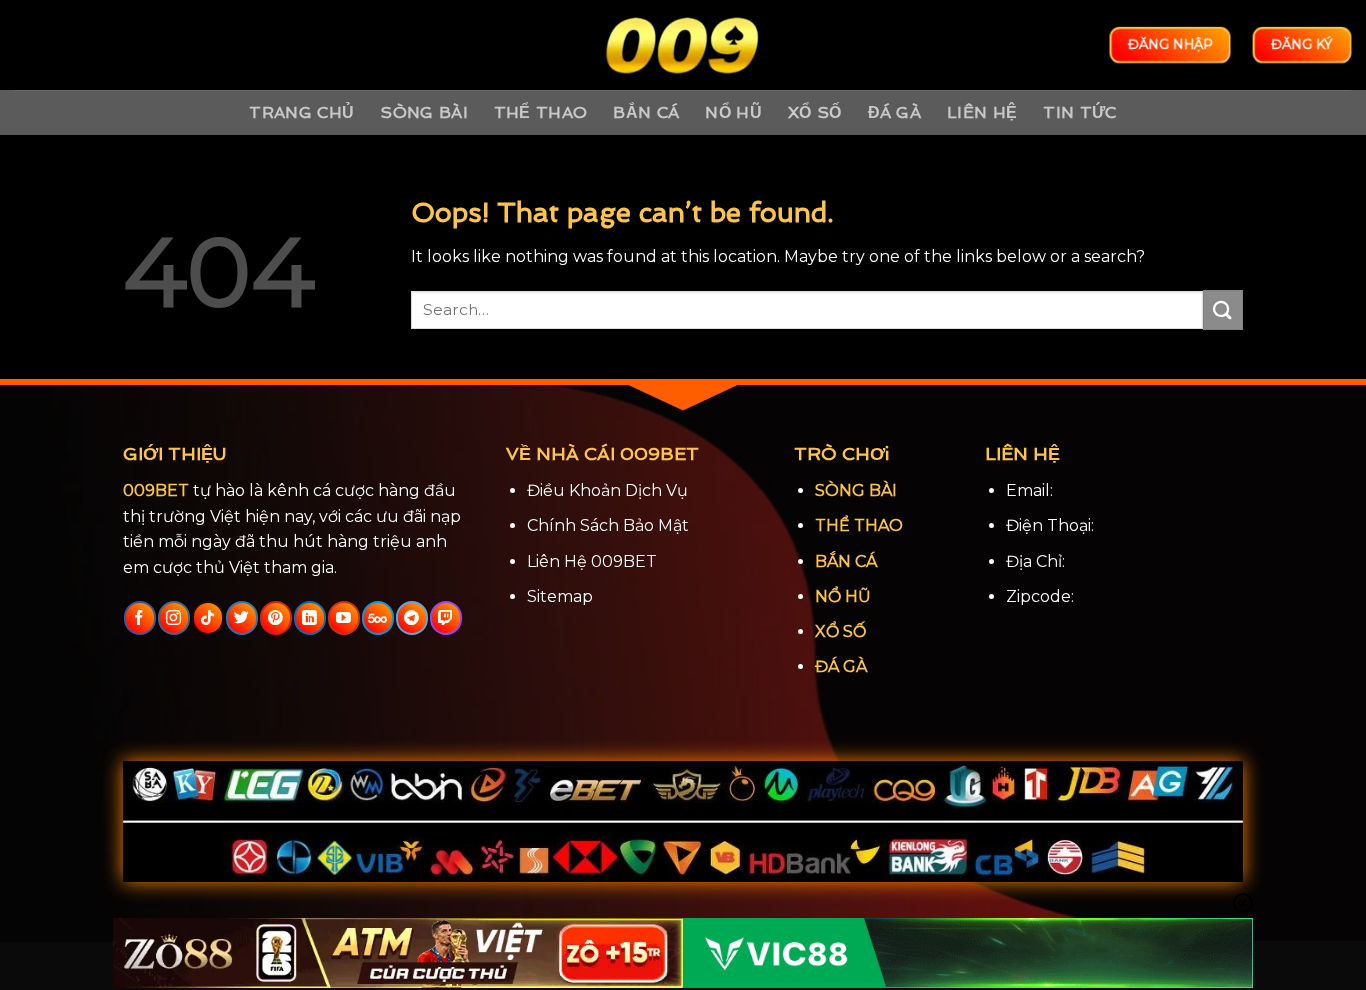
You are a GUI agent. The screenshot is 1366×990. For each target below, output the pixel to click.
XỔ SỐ (840, 631)
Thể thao (541, 112)
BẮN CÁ (846, 561)
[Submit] (1223, 309)
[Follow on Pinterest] (275, 618)
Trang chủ (301, 112)
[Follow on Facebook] (139, 618)
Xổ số (815, 112)
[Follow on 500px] (377, 618)
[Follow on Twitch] (445, 618)
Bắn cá (646, 112)
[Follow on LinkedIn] (309, 618)
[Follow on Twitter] (241, 618)
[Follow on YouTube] (343, 618)
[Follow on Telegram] (411, 618)
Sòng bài (424, 112)
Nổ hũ (733, 112)
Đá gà (895, 112)
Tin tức (1079, 112)
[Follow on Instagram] (173, 618)
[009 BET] (683, 45)
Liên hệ (982, 112)
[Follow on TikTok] (207, 618)
